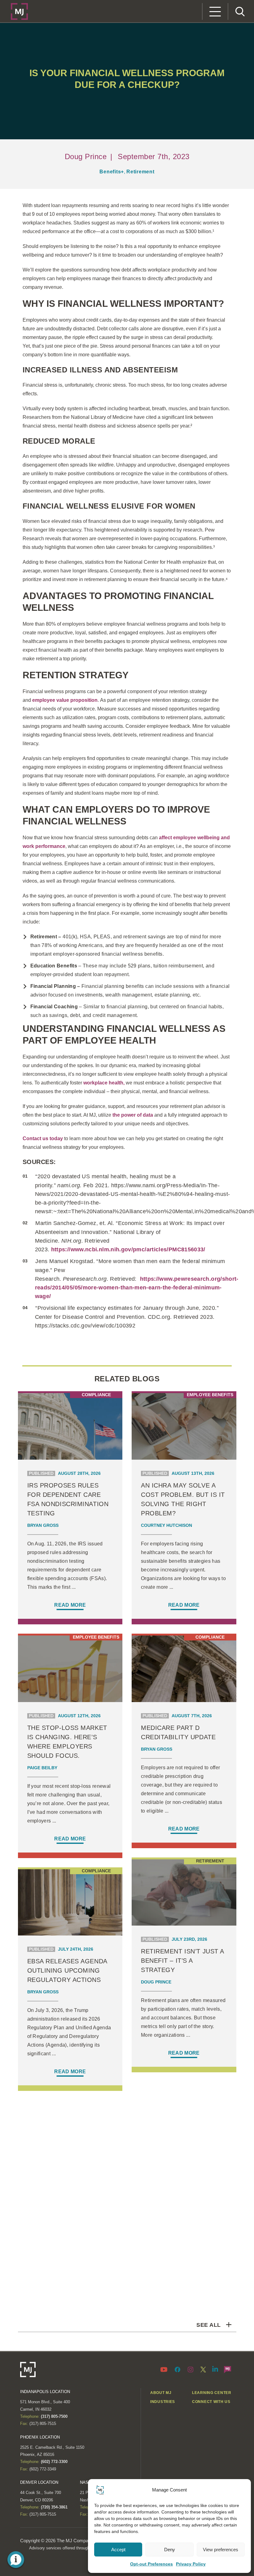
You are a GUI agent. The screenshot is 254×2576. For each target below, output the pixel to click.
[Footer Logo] (28, 2370)
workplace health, (104, 1083)
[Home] (19, 11)
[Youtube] (165, 2369)
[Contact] (228, 2369)
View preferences (221, 2550)
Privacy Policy (191, 2564)
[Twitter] (203, 2369)
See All (208, 2325)
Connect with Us (211, 2402)
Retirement (140, 172)
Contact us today (43, 1138)
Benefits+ (112, 172)
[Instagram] (190, 2369)
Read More (70, 1605)
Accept (118, 2550)
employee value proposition (65, 700)
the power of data (133, 1115)
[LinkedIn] (215, 2369)
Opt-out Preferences (151, 2564)
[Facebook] (177, 2369)
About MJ (161, 2393)
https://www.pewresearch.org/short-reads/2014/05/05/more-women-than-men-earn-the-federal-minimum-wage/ (137, 1288)
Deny (170, 2550)
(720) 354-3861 (54, 2507)
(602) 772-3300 (54, 2462)
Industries (163, 2402)
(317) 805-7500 (54, 2416)
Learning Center (212, 2393)
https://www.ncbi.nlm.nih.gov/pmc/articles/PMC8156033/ (128, 1249)
